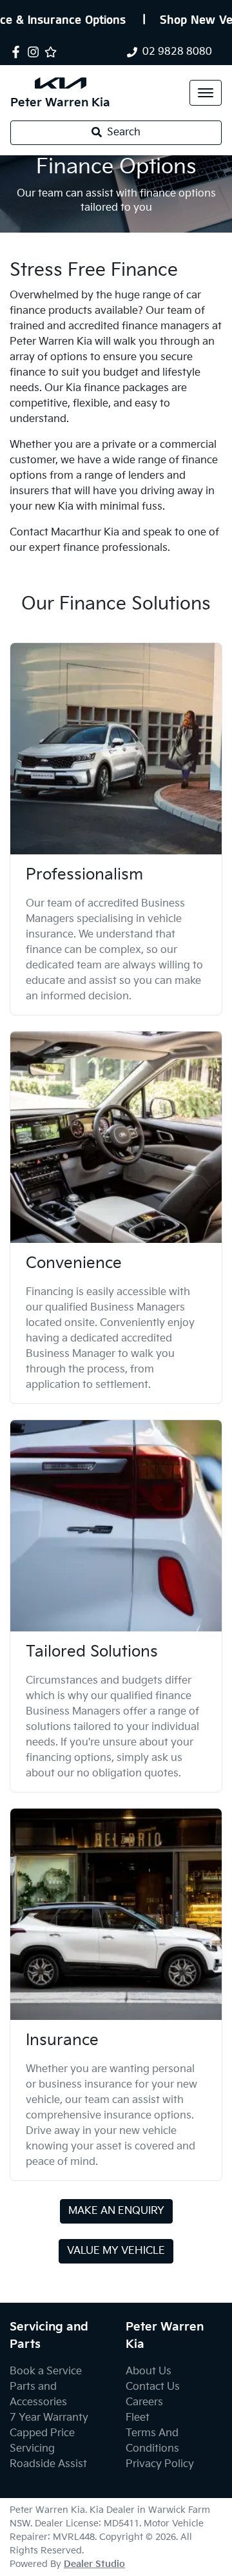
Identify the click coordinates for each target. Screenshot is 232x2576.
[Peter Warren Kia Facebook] (18, 52)
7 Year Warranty (49, 2418)
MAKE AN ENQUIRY (116, 2211)
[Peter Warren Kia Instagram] (36, 52)
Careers (144, 2402)
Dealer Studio (94, 2564)
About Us (149, 2371)
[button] (206, 93)
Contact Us (153, 2387)
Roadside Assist (48, 2464)
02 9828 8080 (177, 52)
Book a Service (46, 2371)
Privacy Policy (160, 2464)
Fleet (138, 2418)
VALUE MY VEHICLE (116, 2251)
